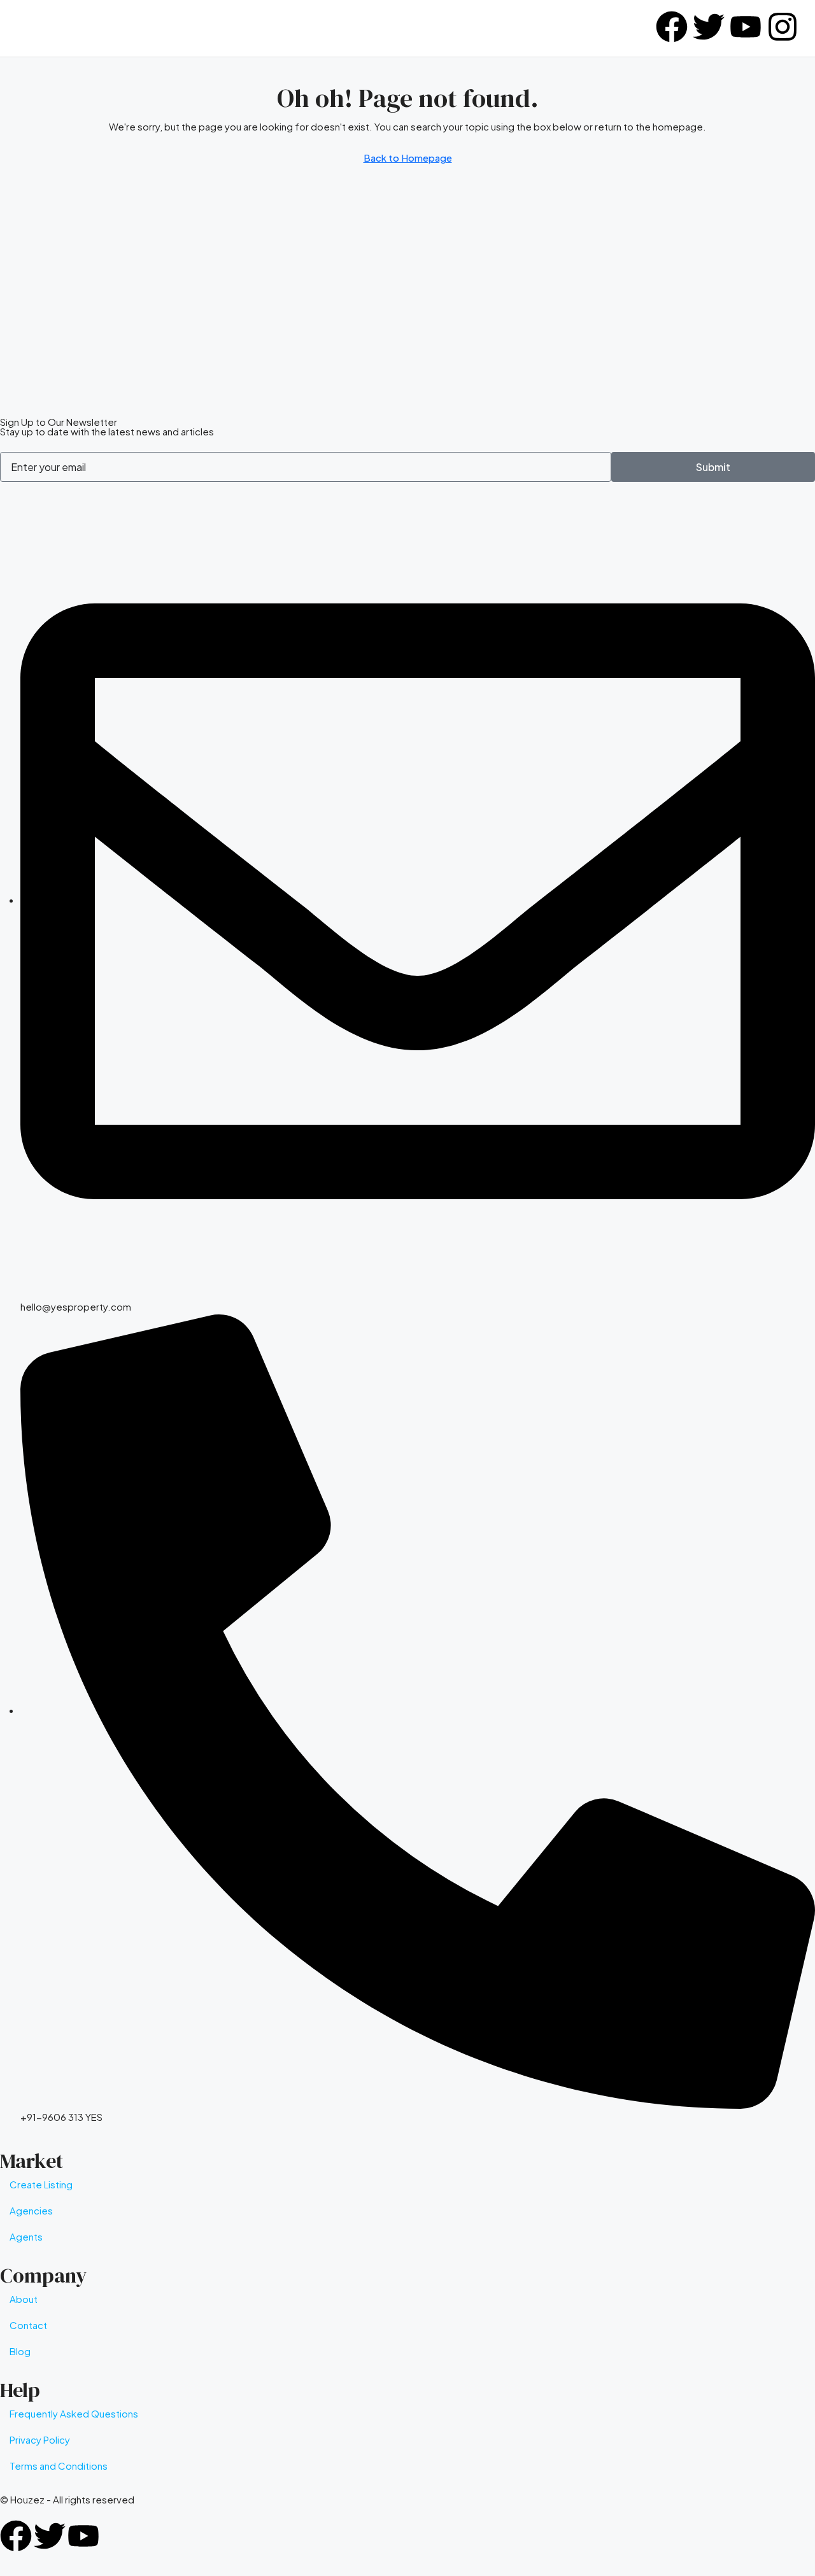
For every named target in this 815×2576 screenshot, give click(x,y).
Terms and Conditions (59, 2466)
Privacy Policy (40, 2439)
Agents (26, 2236)
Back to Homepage (408, 158)
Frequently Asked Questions (74, 2413)
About (24, 2299)
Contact (28, 2325)
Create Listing (41, 2184)
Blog (20, 2351)
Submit (713, 467)
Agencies (31, 2210)
